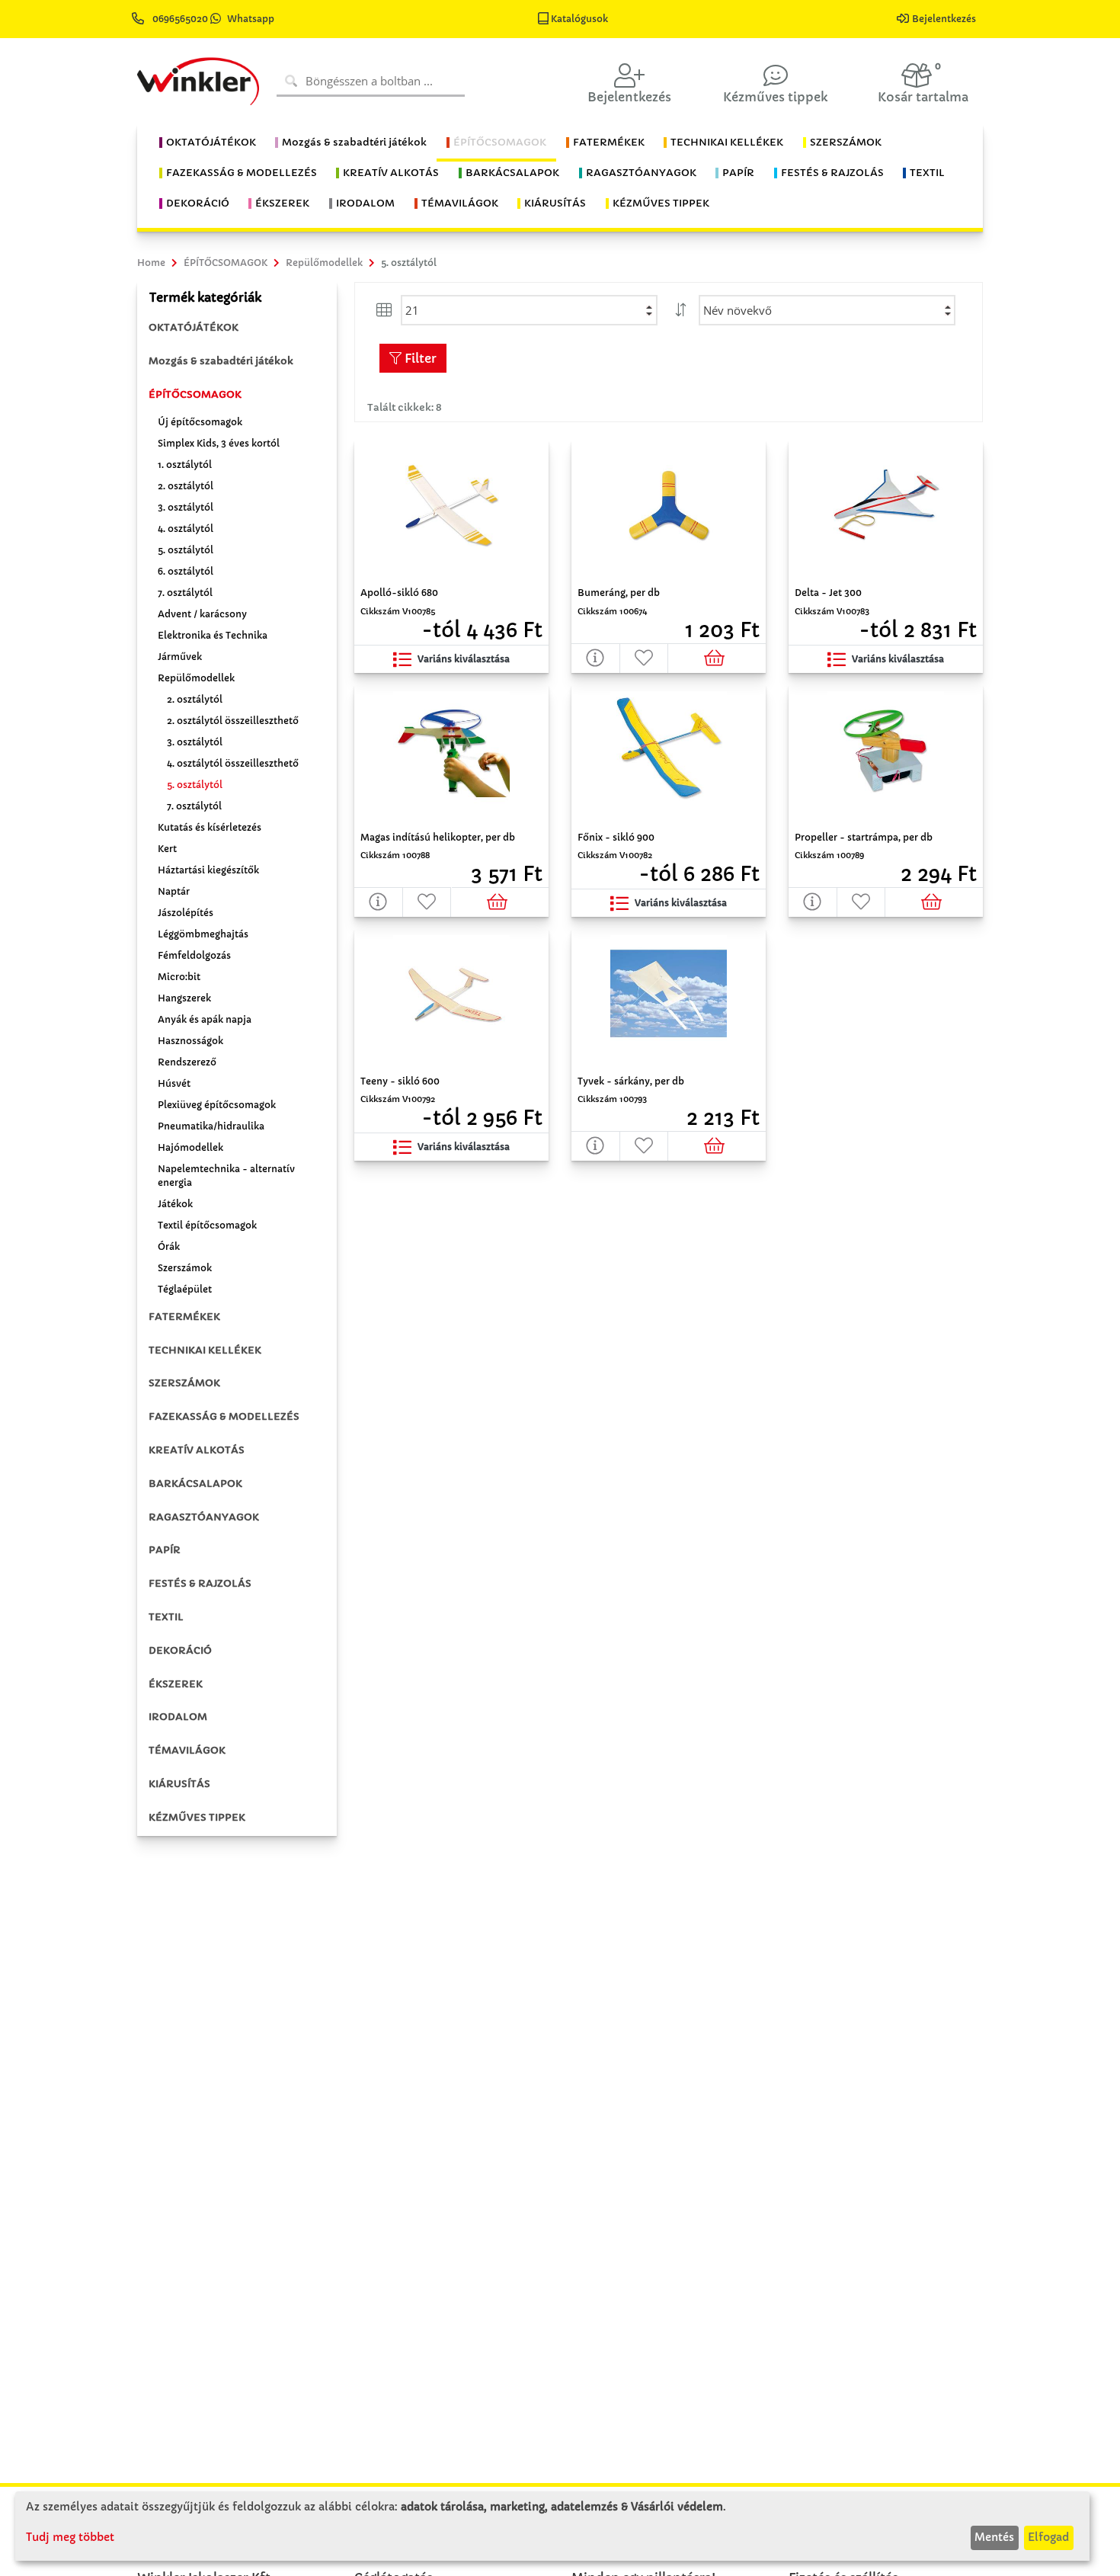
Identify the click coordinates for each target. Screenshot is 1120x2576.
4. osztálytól (186, 529)
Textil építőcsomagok (207, 1225)
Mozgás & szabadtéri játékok (221, 361)
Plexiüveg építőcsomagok (217, 1105)
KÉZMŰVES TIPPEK (197, 1817)
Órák (169, 1246)
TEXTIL (166, 1617)
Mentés (994, 2537)
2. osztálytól (186, 486)
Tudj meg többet (70, 2537)
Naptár (174, 891)
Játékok (175, 1204)
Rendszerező (187, 1062)
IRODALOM (178, 1717)
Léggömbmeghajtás (203, 934)
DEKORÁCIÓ (180, 1650)
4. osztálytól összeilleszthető (233, 763)
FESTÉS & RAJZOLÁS (200, 1583)
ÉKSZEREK (176, 1684)
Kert (167, 849)
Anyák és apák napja (205, 1019)
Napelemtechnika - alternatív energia (226, 1176)
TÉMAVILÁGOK (187, 1750)
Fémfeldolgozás (194, 955)
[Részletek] (596, 658)
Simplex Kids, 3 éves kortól (219, 443)
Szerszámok (185, 1268)
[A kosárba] (717, 658)
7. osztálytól (185, 593)
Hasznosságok (190, 1041)
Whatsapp (251, 19)
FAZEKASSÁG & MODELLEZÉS (224, 1416)
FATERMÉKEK (184, 1317)
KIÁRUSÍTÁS (179, 1784)
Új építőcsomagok (200, 422)
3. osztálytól (186, 507)
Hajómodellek (190, 1147)
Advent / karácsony (202, 614)
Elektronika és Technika (213, 635)
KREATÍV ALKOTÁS (197, 1450)
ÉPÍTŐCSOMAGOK (195, 394)
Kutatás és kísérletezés (210, 827)
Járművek (180, 657)
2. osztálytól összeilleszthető (233, 721)
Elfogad (1048, 2537)
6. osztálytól (186, 571)
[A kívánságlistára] (645, 658)
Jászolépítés (186, 913)
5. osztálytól (186, 550)
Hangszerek (184, 998)
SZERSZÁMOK (184, 1383)
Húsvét (174, 1083)
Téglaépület (185, 1289)
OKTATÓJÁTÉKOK (194, 327)
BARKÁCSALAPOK (195, 1483)
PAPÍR (165, 1550)
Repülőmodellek (196, 678)
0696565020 (180, 19)
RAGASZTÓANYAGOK (204, 1517)
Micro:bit (179, 977)
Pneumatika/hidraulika (211, 1126)
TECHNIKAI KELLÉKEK (205, 1350)
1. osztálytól (185, 465)
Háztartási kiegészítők (208, 870)
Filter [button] (419, 358)
